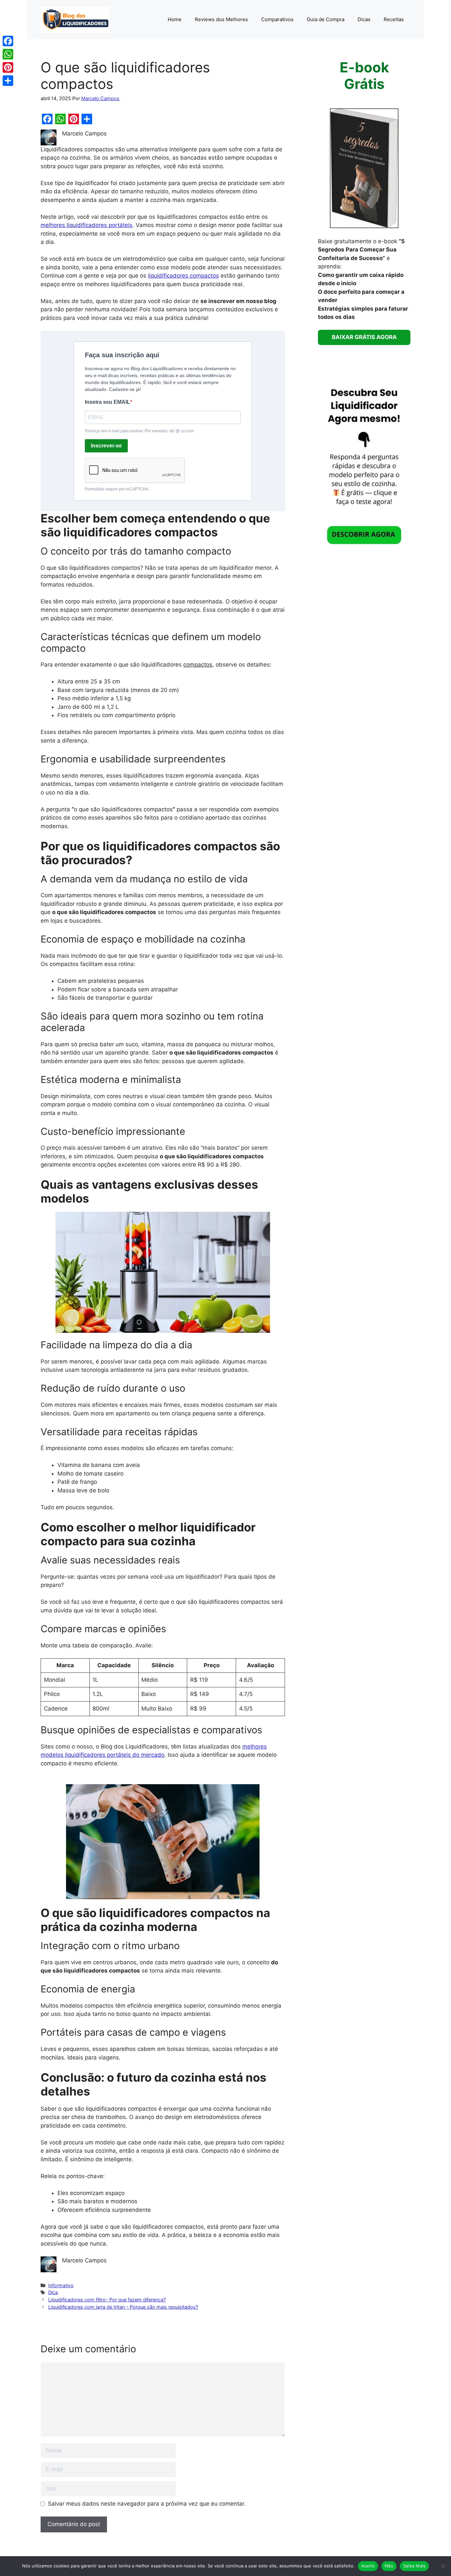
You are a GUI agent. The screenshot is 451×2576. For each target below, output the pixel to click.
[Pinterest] (8, 67)
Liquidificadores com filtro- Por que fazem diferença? (107, 2300)
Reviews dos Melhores (221, 19)
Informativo (61, 2285)
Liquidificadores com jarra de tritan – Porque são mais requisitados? (123, 2307)
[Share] (8, 81)
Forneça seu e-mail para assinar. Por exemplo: (139, 431)
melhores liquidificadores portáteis (87, 225)
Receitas (394, 19)
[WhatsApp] (8, 54)
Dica (53, 2292)
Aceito (368, 2566)
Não (389, 2566)
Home (175, 19)
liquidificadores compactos (183, 276)
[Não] (443, 2566)
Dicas (364, 19)
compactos (198, 665)
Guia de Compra (326, 19)
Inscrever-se (106, 446)
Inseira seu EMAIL (107, 402)
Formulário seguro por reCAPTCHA (117, 489)
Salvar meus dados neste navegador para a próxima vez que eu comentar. (147, 2504)
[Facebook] (8, 41)
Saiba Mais (415, 2566)
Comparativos (277, 19)
